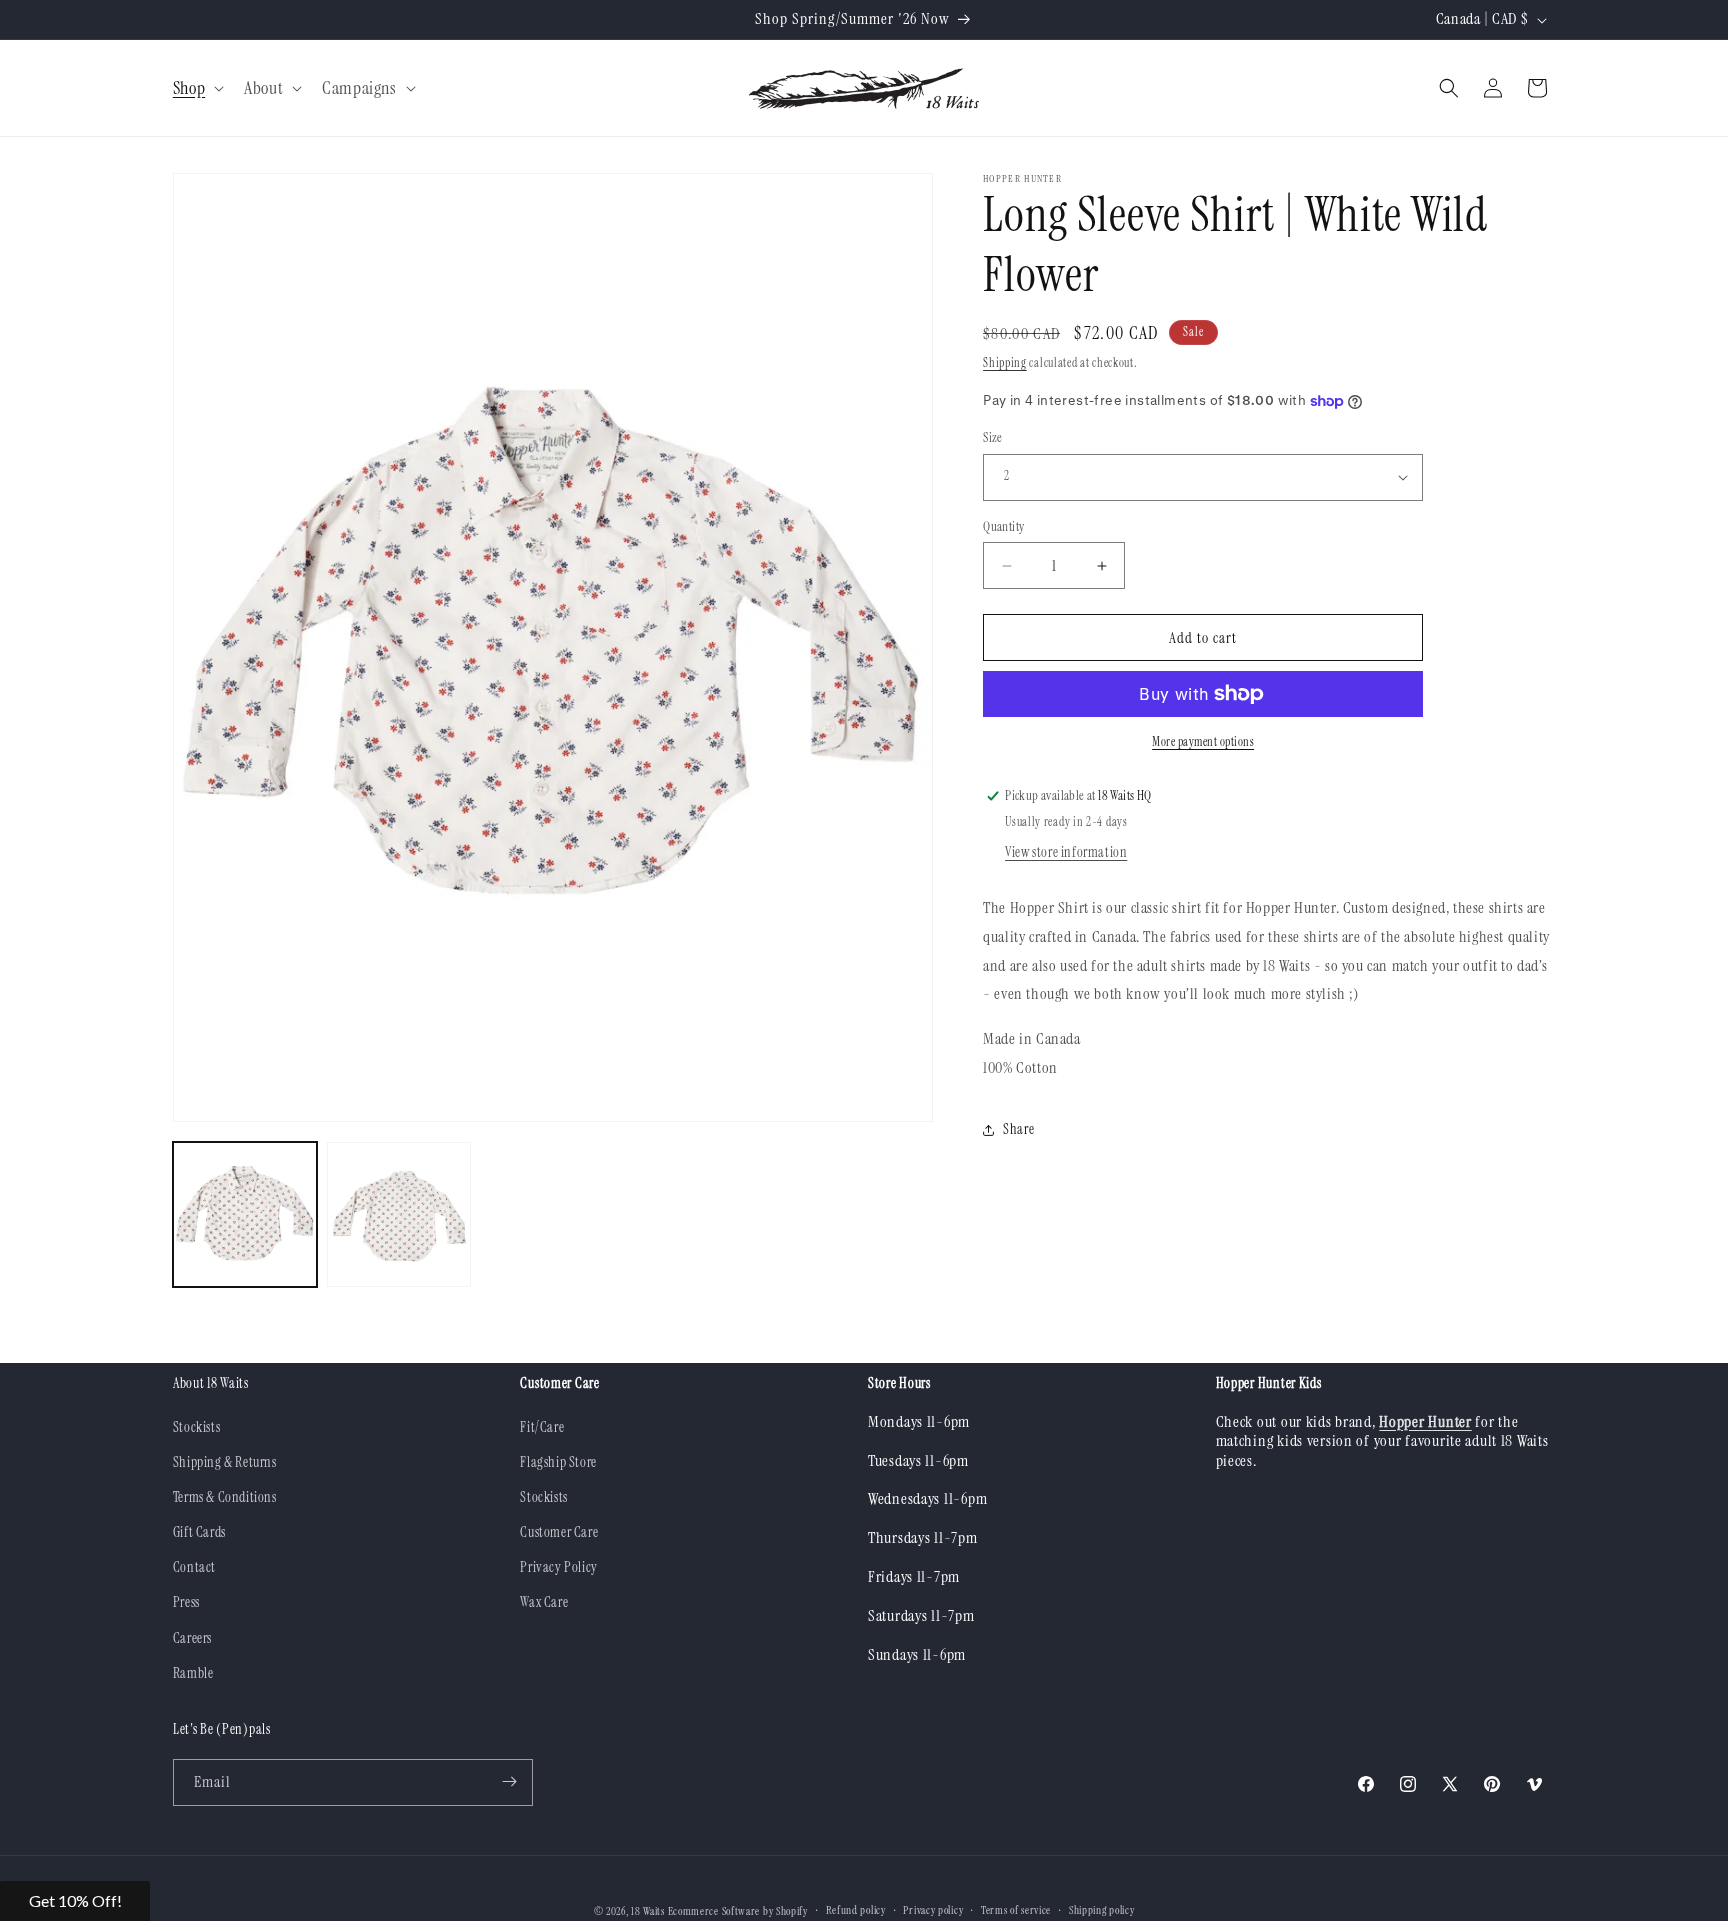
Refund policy (856, 1911)
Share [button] (1018, 1129)
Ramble (193, 1672)
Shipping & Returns (225, 1461)
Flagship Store (558, 1461)
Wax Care (544, 1602)
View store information (1066, 852)
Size (993, 437)
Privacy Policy (558, 1567)
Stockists (196, 1426)
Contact (194, 1567)
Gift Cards (199, 1532)
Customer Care (559, 1532)
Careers (192, 1637)
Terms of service (1016, 1911)
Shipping (1005, 363)
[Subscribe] (510, 1781)
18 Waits (648, 1911)
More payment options (1203, 742)
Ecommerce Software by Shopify (738, 1911)
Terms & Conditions (225, 1496)
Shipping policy (1102, 1911)
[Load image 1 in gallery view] (245, 1214)
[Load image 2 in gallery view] (399, 1214)
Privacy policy (933, 1911)
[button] (196, 88)
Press (186, 1602)
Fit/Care (542, 1426)
